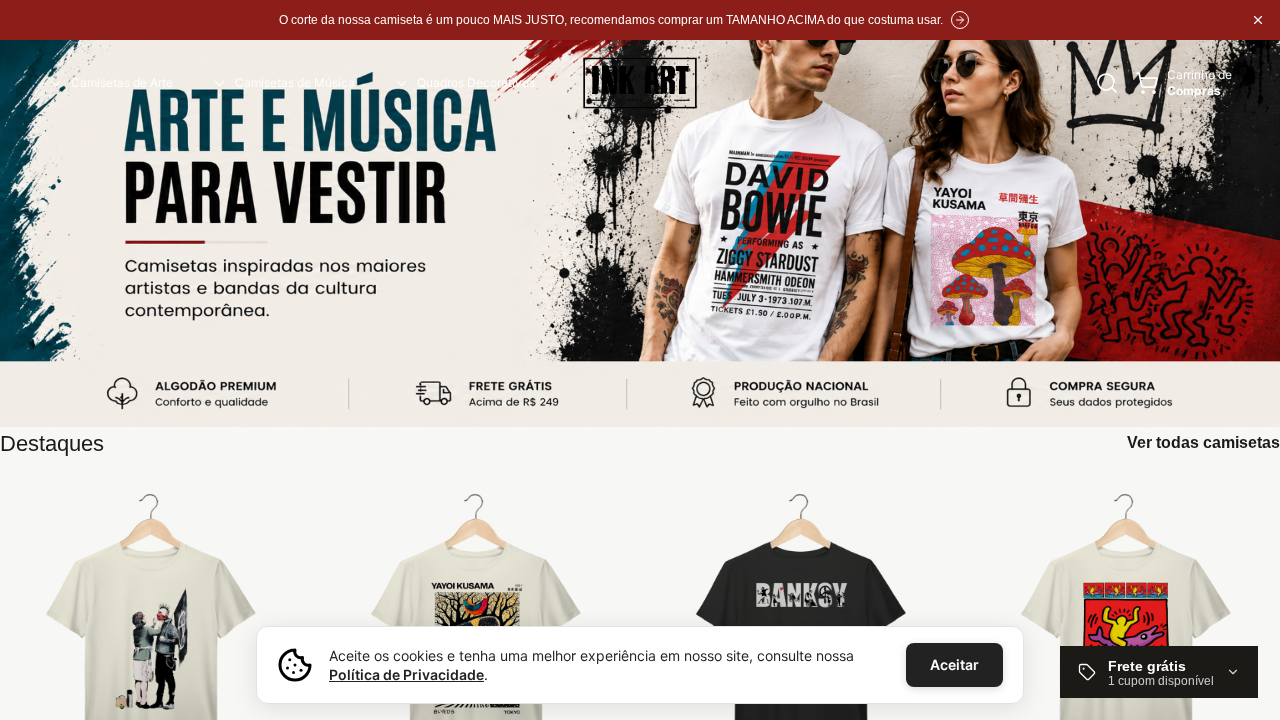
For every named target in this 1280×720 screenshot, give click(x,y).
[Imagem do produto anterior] (33, 636)
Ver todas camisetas (1203, 442)
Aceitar (954, 664)
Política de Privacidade (406, 674)
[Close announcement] (1258, 20)
